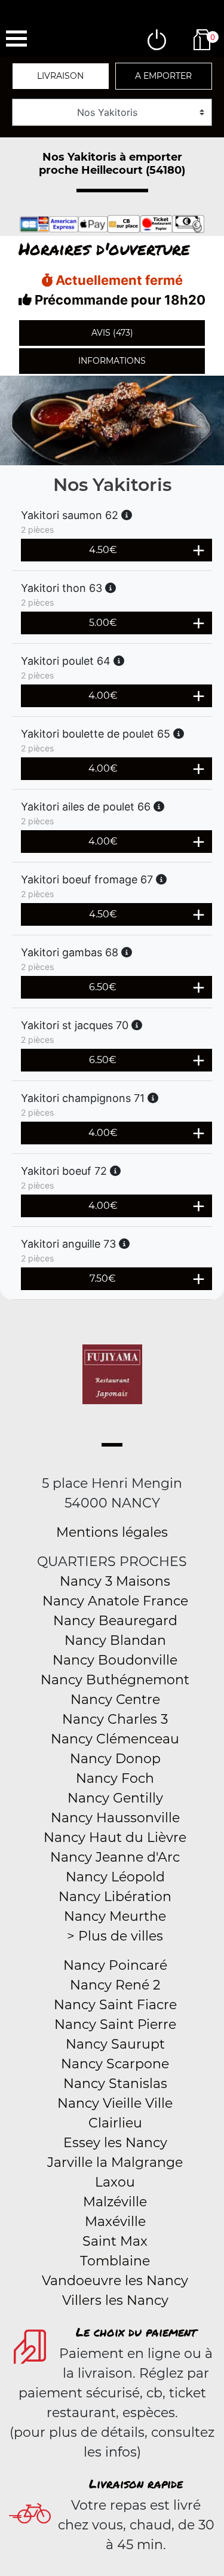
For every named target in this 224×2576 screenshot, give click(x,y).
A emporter (163, 76)
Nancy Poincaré (115, 1965)
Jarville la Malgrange (115, 2162)
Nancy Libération (115, 1897)
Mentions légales (112, 1532)
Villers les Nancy (115, 2300)
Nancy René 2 (115, 1985)
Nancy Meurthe (115, 1916)
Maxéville (115, 2222)
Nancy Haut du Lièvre (115, 1837)
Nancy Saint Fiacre (115, 2005)
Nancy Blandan (115, 1640)
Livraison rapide (136, 2483)
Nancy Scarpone (115, 2064)
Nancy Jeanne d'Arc (115, 1857)
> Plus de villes (115, 1936)
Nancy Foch (115, 1778)
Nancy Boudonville (115, 1660)
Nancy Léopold (115, 1877)
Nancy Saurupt (115, 2044)
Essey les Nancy (115, 2143)
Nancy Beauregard (115, 1621)
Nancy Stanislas (115, 2084)
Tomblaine (115, 2261)
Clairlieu (115, 2123)
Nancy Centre (115, 1700)
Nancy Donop (115, 1759)
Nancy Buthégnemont (115, 1680)
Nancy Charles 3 (115, 1719)
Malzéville (115, 2202)
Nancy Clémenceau (115, 1739)
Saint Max (115, 2241)
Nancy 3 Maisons (115, 1581)
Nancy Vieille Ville (115, 2103)
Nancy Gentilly (115, 1798)
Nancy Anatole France (115, 1601)
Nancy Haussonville (115, 1818)
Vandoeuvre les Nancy (115, 2281)
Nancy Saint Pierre (115, 2024)
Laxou (115, 2182)
